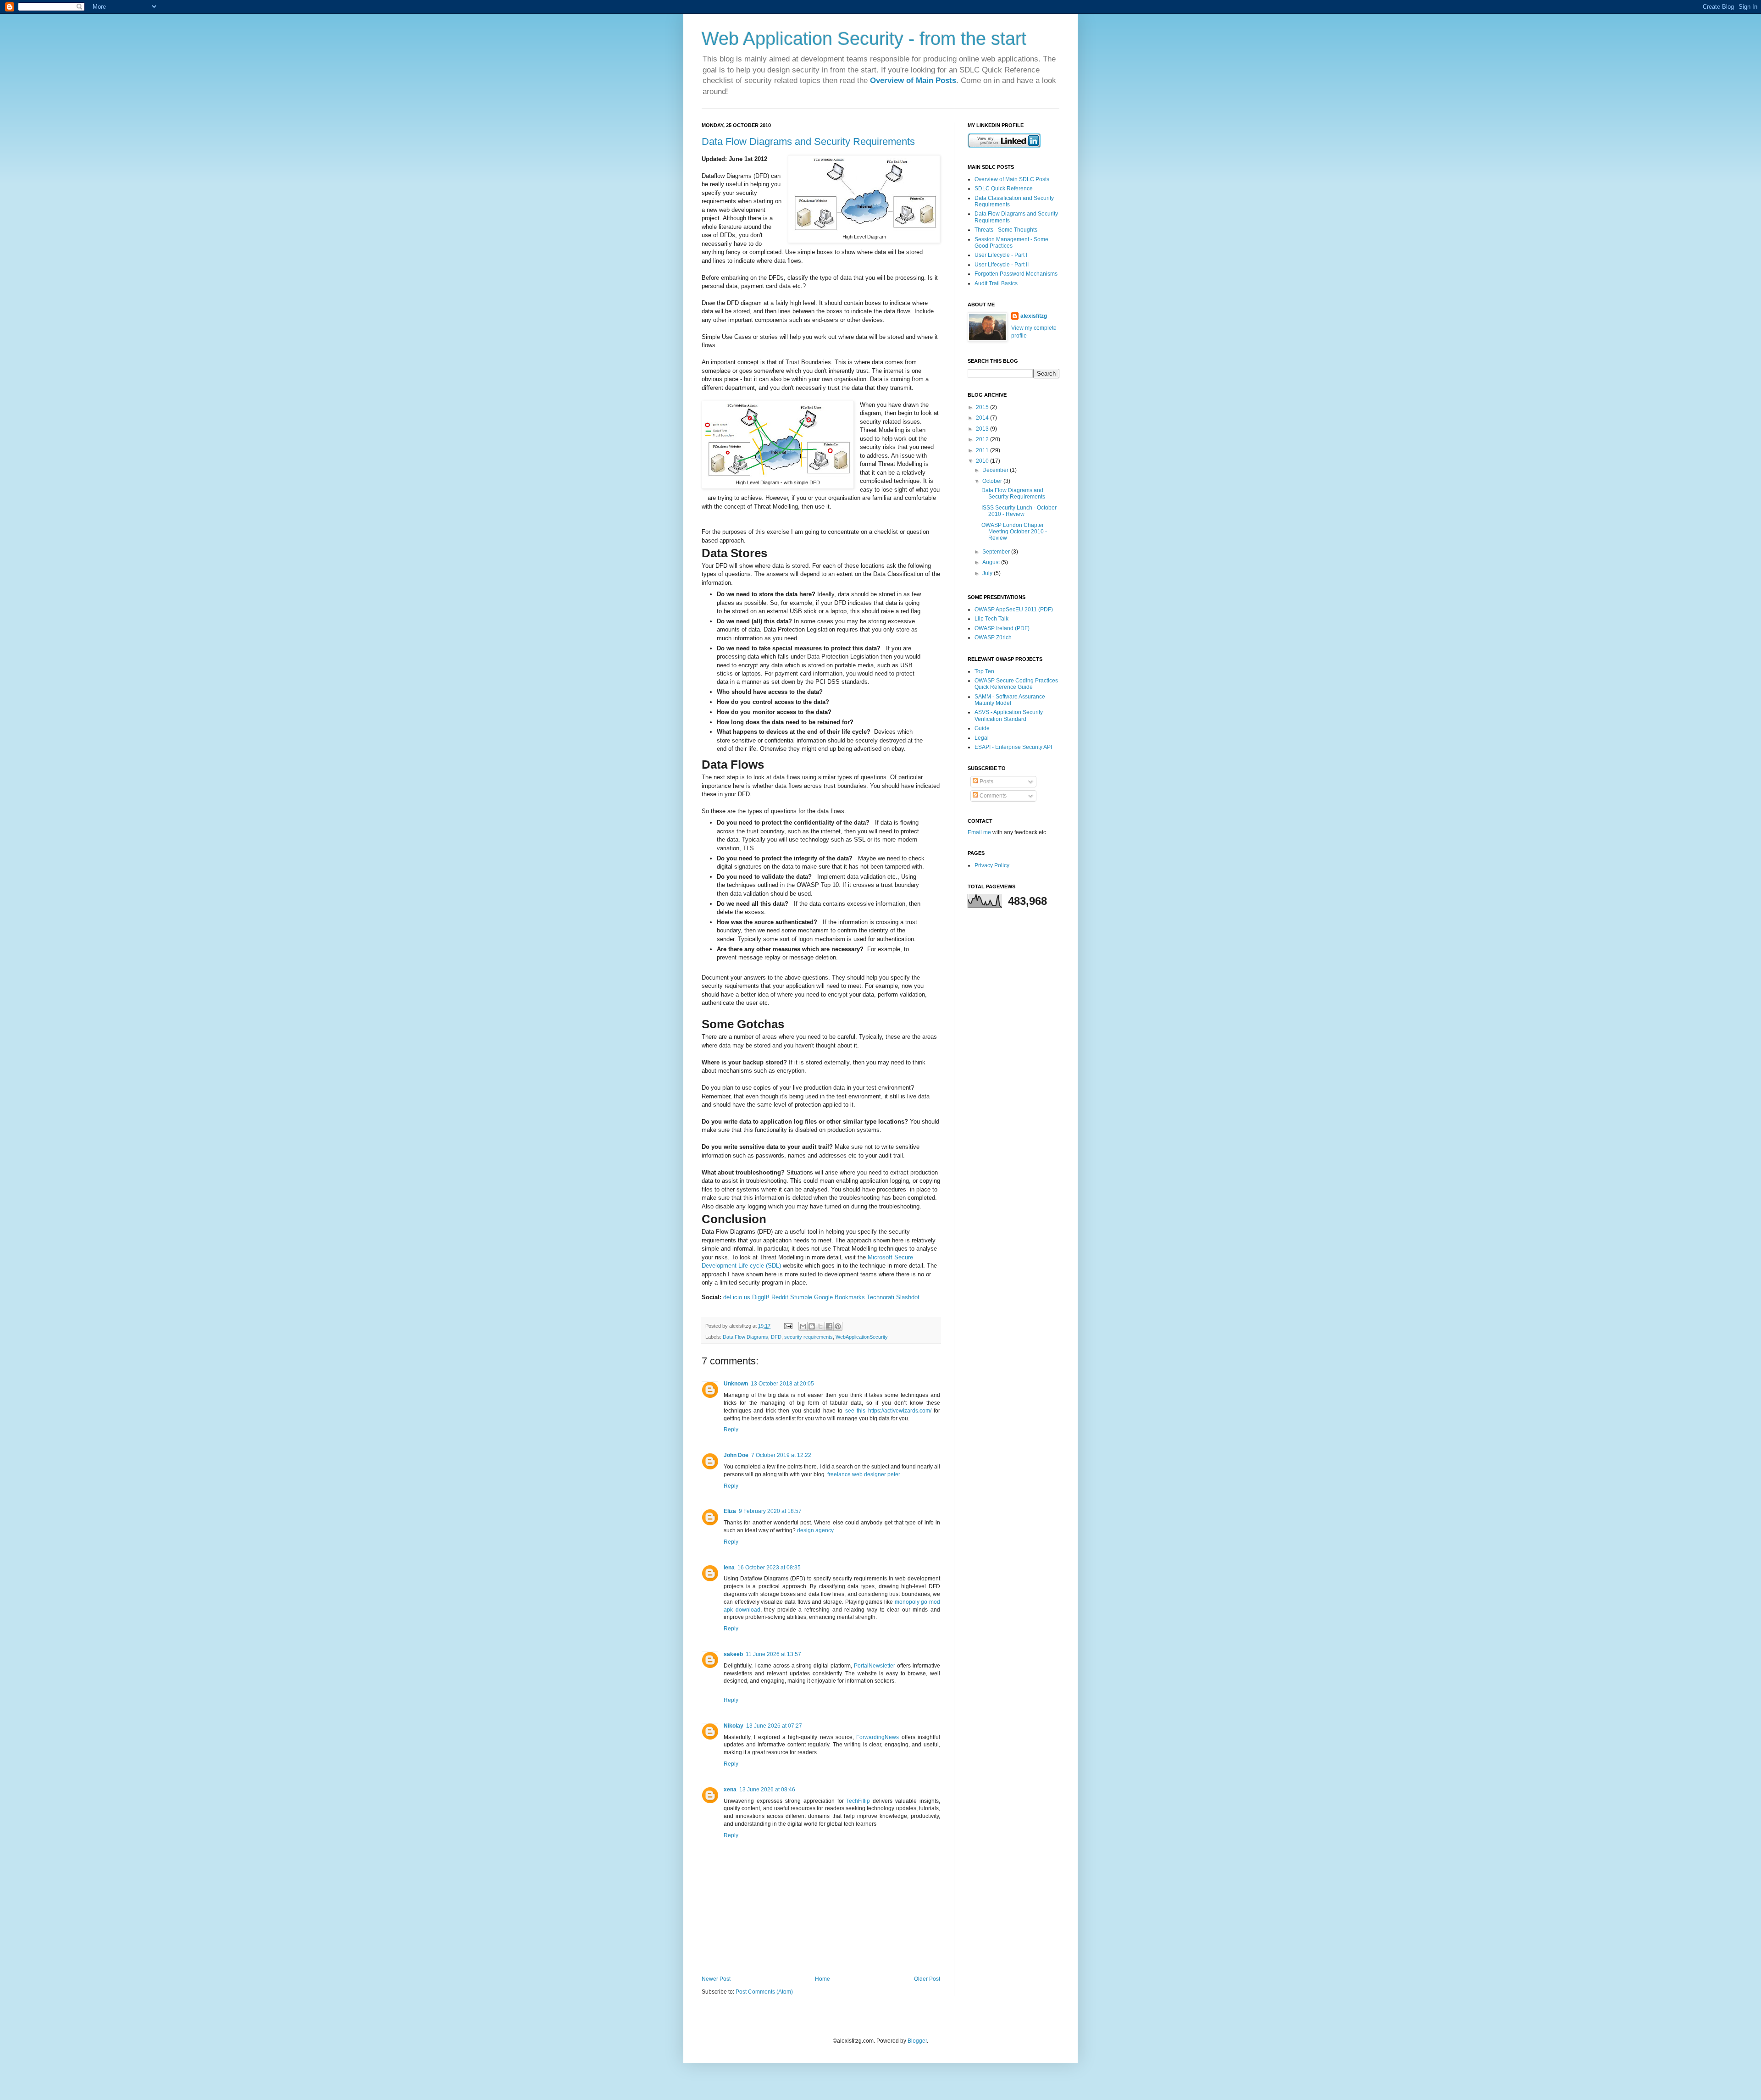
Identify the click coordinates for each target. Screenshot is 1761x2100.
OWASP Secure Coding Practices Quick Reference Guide (1016, 684)
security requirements (809, 1337)
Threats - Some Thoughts (1006, 230)
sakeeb (733, 1654)
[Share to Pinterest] (838, 1326)
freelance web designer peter (864, 1474)
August (992, 562)
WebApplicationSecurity (862, 1337)
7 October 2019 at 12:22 (781, 1455)
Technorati (880, 1297)
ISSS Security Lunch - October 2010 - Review (1019, 511)
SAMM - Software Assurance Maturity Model (1010, 700)
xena (730, 1790)
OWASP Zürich (993, 637)
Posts (986, 781)
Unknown (736, 1384)
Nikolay (734, 1726)
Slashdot (908, 1297)
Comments (992, 796)
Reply (731, 1430)
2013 (983, 429)
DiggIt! (761, 1297)
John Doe (736, 1455)
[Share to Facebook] (829, 1326)
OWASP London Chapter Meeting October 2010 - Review (1014, 532)
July (988, 573)
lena (729, 1568)
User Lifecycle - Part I (1001, 255)
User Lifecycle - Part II (1002, 265)
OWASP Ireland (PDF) (1002, 628)
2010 (983, 461)
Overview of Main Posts (913, 80)
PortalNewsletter (875, 1666)
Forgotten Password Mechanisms (1016, 274)
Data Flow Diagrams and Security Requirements (808, 141)
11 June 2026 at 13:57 (773, 1654)
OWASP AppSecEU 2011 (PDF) (1014, 609)
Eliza (730, 1511)
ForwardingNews (878, 1737)
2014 (983, 418)
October (993, 481)
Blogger (917, 2041)
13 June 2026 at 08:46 (767, 1790)
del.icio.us (737, 1297)
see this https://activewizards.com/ (889, 1411)
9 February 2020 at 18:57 (770, 1511)
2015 (983, 407)
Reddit (780, 1297)
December (996, 470)
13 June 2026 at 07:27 (774, 1726)
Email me (980, 832)
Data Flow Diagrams (745, 1337)
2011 (983, 450)
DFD (776, 1337)
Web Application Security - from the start (864, 39)
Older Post (927, 1979)
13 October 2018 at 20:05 (782, 1384)
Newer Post (716, 1979)
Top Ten (984, 671)
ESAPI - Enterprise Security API (1013, 747)
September (997, 552)
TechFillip (858, 1801)
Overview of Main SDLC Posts (1012, 179)
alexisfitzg (1034, 316)
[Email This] (803, 1326)
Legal (982, 738)
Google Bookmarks (839, 1297)
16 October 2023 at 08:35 (769, 1568)
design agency (815, 1530)
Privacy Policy (992, 865)
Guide (982, 728)
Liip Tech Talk (991, 619)
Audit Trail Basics (996, 283)
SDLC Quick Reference (1004, 188)
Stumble (801, 1297)
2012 (983, 439)
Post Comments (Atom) (764, 1992)
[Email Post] (788, 1326)
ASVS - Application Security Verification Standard (1009, 715)
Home (822, 1979)
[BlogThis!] (812, 1326)
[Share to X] (820, 1326)
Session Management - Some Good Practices (1011, 243)
